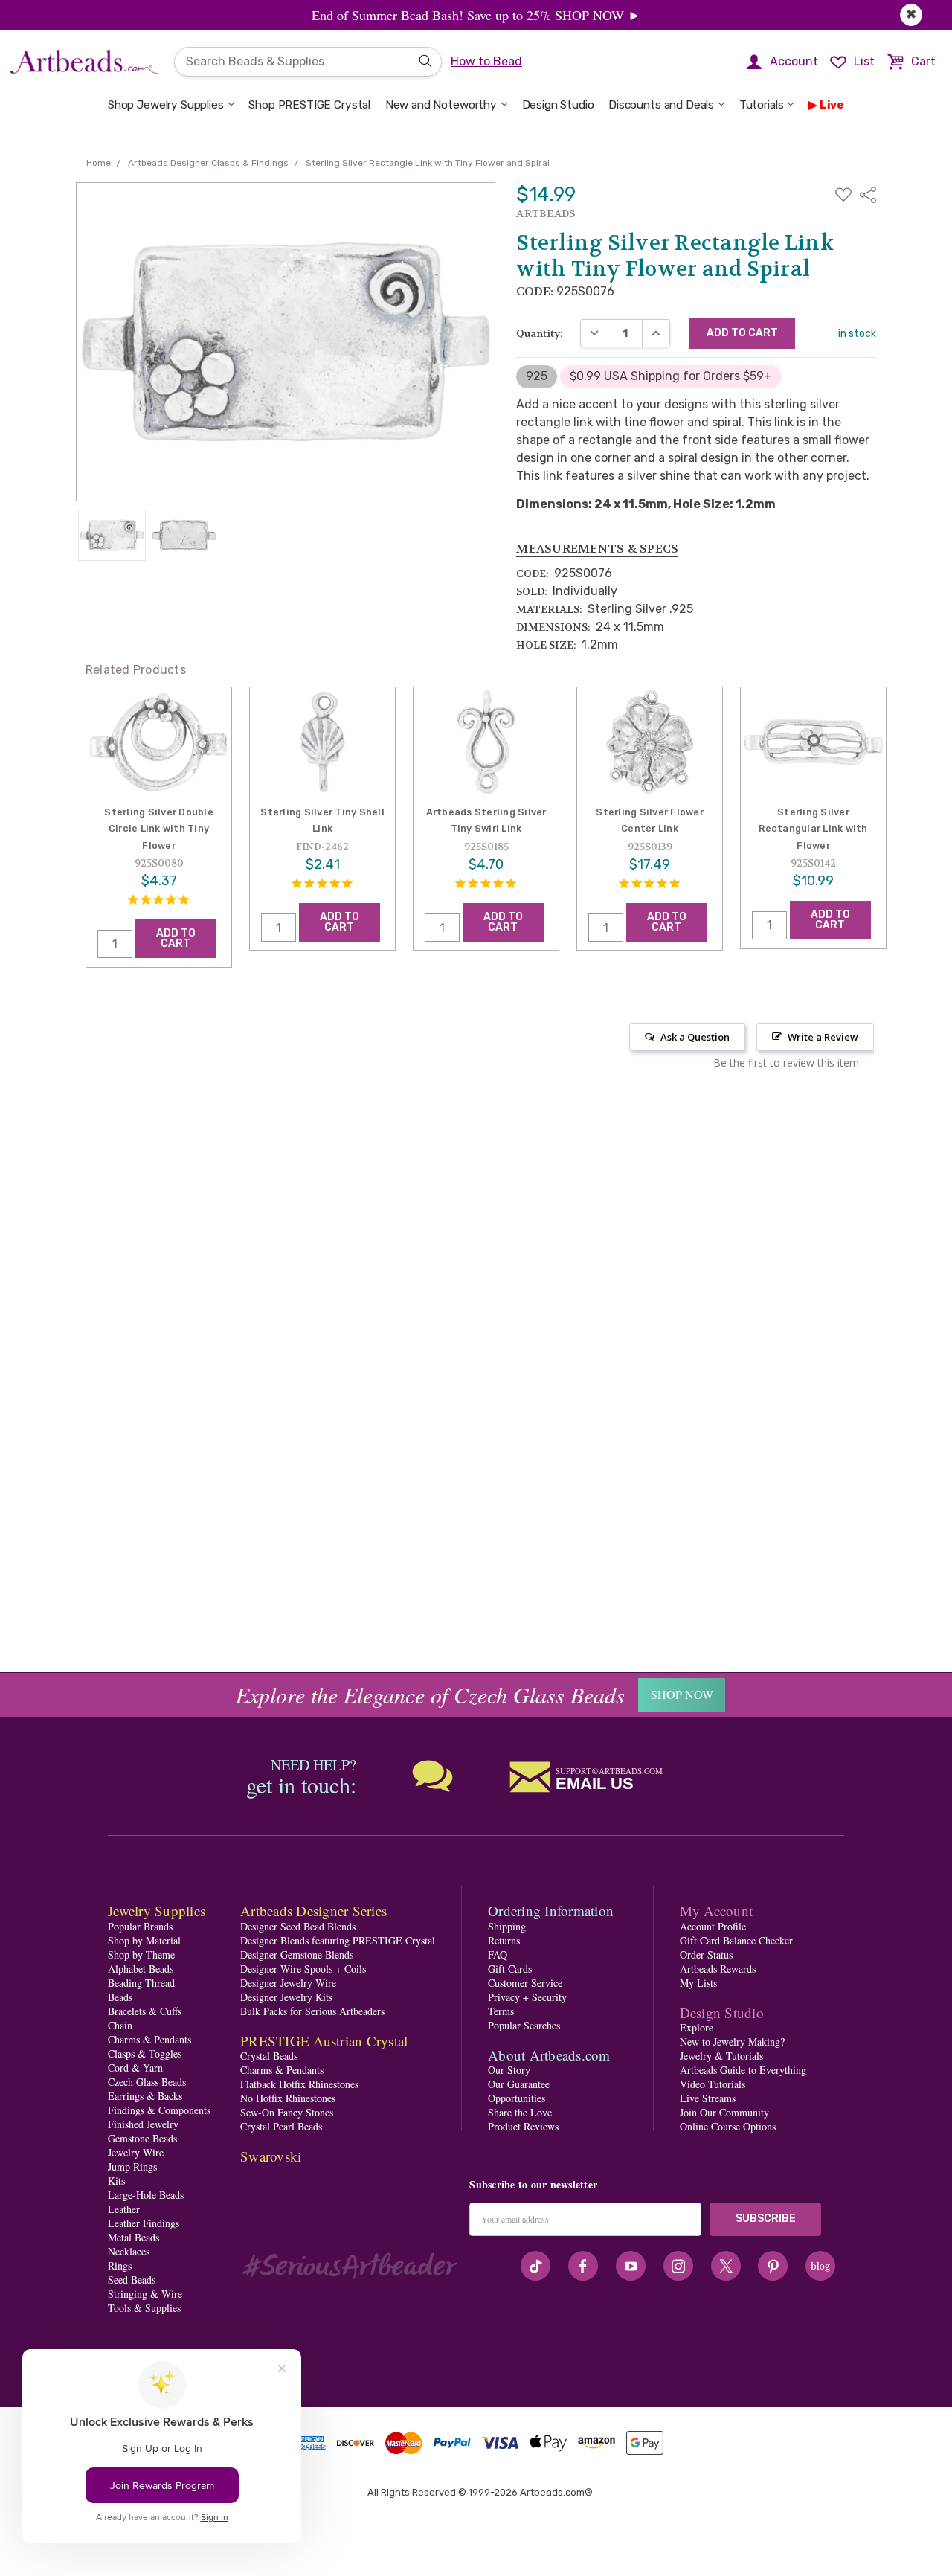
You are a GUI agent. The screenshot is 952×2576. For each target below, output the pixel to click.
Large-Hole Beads (146, 2195)
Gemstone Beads (142, 2138)
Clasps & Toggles (145, 2053)
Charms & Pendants (149, 2039)
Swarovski (271, 2156)
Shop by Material (144, 1940)
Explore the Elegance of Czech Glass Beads (430, 1695)
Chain (120, 2025)
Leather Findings (144, 2223)
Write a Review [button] (823, 1037)
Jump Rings (132, 2167)
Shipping (507, 1926)
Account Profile (713, 1926)
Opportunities (517, 2098)
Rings (120, 2265)
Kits (116, 2181)
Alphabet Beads (141, 1969)
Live (832, 105)
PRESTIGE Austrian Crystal (324, 2041)
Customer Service (525, 1983)
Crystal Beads (269, 2056)
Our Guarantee (519, 2084)
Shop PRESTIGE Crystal (309, 105)
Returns (504, 1940)
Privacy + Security (527, 1997)
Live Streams (708, 2098)
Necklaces (129, 2251)
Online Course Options (728, 2126)
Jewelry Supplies (157, 1911)
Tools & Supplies (144, 2308)
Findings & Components (159, 2110)
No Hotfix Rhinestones (288, 2098)
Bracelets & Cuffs (145, 2011)
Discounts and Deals (661, 105)
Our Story (509, 2070)
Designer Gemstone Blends (297, 1955)
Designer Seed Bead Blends (298, 1926)
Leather (124, 2209)
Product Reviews (523, 2126)
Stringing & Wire (145, 2294)
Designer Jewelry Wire (288, 1983)
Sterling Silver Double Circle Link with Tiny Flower (159, 829)
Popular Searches (524, 2025)
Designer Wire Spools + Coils (303, 1969)
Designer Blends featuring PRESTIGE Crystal (338, 1940)
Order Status (706, 1955)
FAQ (498, 1955)
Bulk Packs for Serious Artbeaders (312, 2011)
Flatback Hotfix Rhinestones (299, 2084)
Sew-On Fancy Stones (287, 2112)
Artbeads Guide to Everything (743, 2070)
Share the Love (520, 2112)
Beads (120, 1997)
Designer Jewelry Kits (286, 1997)
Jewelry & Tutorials (721, 2056)
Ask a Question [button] (695, 1037)
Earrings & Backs (145, 2096)
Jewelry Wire (136, 2152)
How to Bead (486, 61)
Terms (501, 2011)
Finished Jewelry (143, 2124)
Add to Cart (176, 938)
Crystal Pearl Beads (281, 2126)
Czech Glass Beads (147, 2082)
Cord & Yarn (135, 2068)
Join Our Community (724, 2112)
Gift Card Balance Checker (736, 1940)
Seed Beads (132, 2280)
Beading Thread (141, 1983)
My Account (717, 1911)
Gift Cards (510, 1969)
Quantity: (540, 333)
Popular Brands (140, 1926)
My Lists (698, 1983)
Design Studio (558, 105)
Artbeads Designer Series (313, 1911)
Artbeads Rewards (718, 1969)
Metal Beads (134, 2237)
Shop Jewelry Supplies (166, 105)
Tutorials (762, 105)
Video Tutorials (713, 2084)
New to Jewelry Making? (732, 2042)
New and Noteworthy (441, 105)
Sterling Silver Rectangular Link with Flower (813, 829)
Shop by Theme (141, 1955)
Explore (697, 2027)
